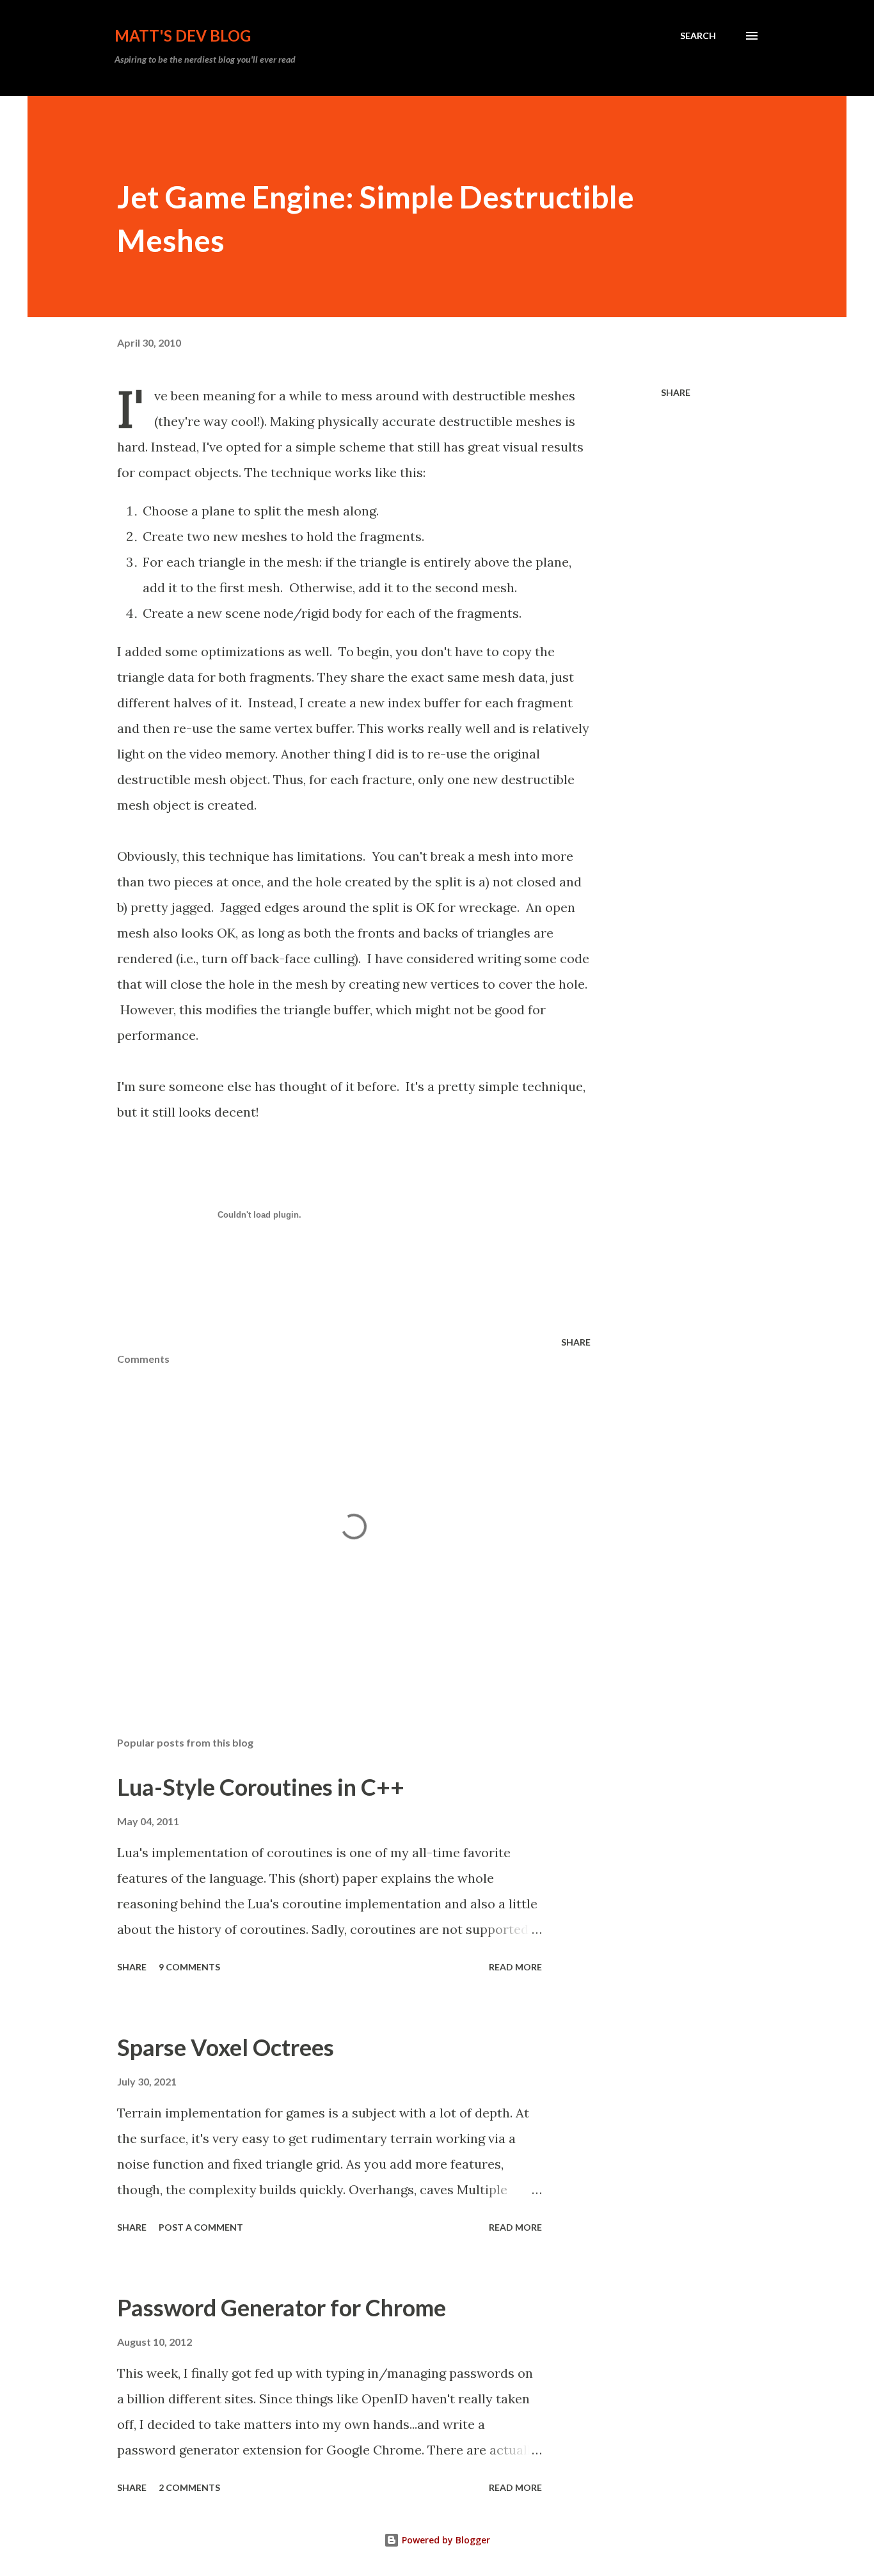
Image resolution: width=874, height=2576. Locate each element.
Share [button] (676, 392)
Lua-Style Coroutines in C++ (261, 1787)
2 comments (189, 2487)
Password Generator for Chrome (282, 2307)
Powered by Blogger (445, 2540)
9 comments (189, 1967)
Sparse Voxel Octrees (226, 2047)
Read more (515, 1967)
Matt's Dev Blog (183, 35)
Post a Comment (201, 2227)
